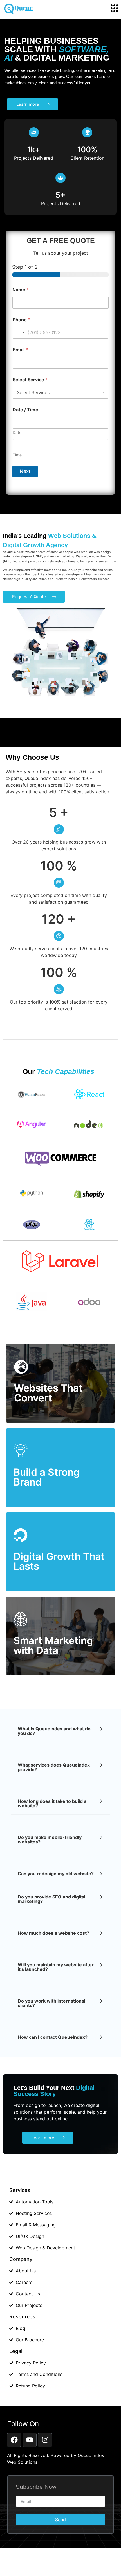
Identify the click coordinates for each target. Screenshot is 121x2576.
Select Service (30, 380)
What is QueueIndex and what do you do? (54, 1731)
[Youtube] (30, 2440)
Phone (21, 320)
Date (17, 432)
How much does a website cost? (53, 1933)
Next (25, 471)
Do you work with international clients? (51, 2003)
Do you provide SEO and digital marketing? (51, 1899)
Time (17, 455)
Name (21, 290)
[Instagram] (45, 2440)
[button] (60, 1731)
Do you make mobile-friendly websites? (50, 1840)
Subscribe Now (36, 2487)
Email (20, 350)
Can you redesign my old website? (56, 1874)
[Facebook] (14, 2440)
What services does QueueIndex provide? (54, 1767)
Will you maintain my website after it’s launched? (56, 1967)
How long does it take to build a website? (52, 1803)
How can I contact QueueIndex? (53, 2037)
